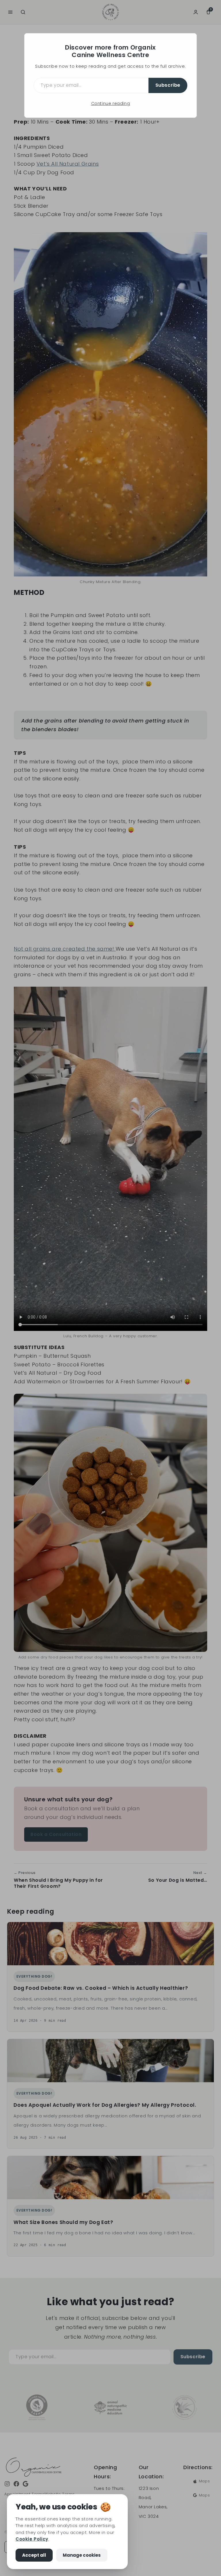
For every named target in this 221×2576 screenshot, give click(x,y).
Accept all (34, 2555)
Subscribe (168, 85)
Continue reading (111, 103)
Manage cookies (82, 2555)
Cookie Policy (32, 2539)
